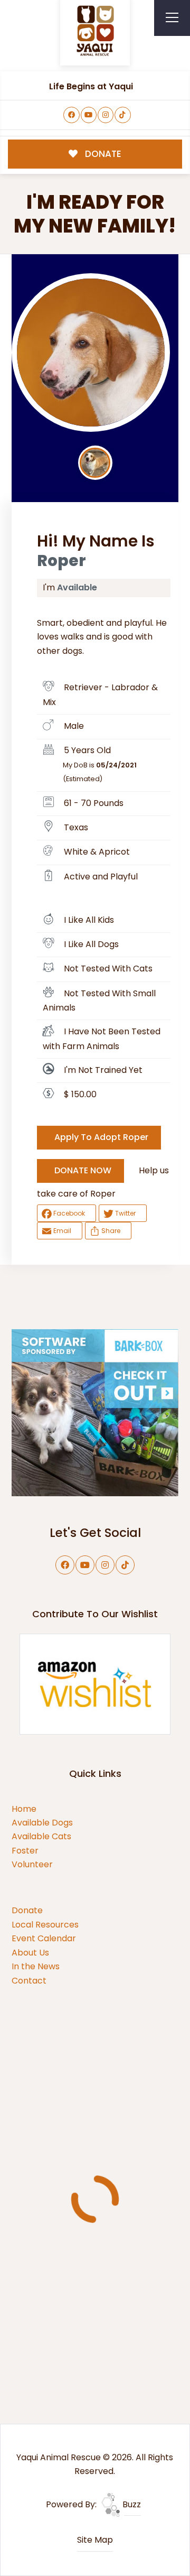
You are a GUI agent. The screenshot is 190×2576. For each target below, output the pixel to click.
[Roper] (91, 353)
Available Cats (41, 1836)
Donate (27, 1910)
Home (24, 1809)
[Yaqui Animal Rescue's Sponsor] (95, 1412)
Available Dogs (42, 1823)
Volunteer (32, 1864)
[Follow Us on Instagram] (106, 115)
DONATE (102, 154)
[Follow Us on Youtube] (89, 115)
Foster (25, 1851)
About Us (30, 1953)
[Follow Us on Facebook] (72, 115)
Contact (29, 1981)
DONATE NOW (83, 1170)
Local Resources (45, 1925)
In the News (36, 1966)
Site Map (95, 2540)
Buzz (131, 2504)
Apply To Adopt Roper (101, 1137)
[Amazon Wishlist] (95, 1684)
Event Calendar (44, 1938)
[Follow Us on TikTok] (123, 115)
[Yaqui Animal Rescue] (95, 31)
